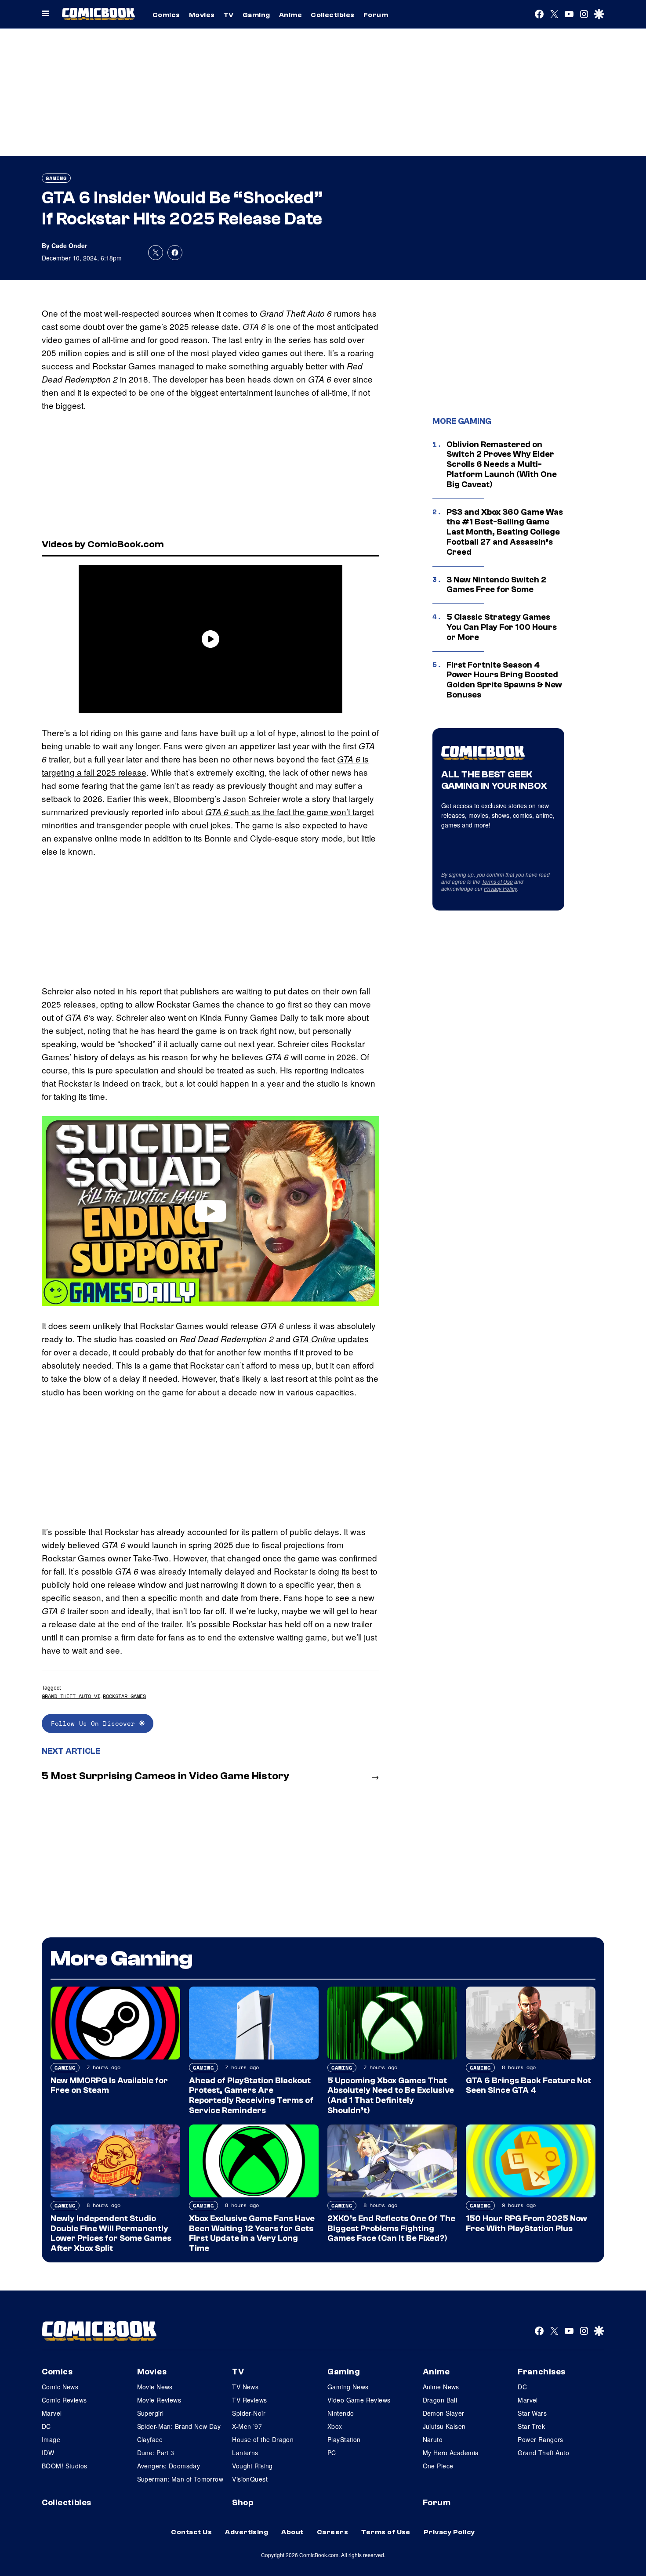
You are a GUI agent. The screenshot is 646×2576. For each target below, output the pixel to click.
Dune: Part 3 (156, 2453)
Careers (332, 2532)
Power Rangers (540, 2439)
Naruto (433, 2439)
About (292, 2532)
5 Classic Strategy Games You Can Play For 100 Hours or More (502, 627)
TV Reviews (249, 2400)
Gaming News (348, 2387)
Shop (243, 2503)
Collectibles (333, 15)
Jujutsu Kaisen (444, 2426)
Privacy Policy (501, 888)
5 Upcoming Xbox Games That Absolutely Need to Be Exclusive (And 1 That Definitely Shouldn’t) (391, 2095)
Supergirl (151, 2413)
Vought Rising (252, 2466)
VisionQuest (250, 2479)
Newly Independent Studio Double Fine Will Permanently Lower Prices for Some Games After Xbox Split (111, 2233)
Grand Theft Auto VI (71, 1696)
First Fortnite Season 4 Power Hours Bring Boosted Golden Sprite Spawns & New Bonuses (504, 680)
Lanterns (245, 2453)
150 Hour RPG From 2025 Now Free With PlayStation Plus (526, 2224)
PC (332, 2453)
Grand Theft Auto (543, 2453)
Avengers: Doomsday (169, 2466)
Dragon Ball (440, 2400)
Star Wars (532, 2413)
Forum (376, 15)
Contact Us (191, 2532)
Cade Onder (69, 246)
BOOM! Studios (64, 2466)
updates (331, 1339)
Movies (202, 15)
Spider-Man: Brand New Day (179, 2426)
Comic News (60, 2387)
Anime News (441, 2387)
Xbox (335, 2426)
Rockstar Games (124, 1696)
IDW (48, 2453)
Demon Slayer (444, 2413)
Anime (290, 15)
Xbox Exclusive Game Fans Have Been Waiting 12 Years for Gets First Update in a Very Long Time (252, 2233)
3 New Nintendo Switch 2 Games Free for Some (496, 585)
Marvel (52, 2413)
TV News (245, 2387)
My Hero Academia (451, 2453)
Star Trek (531, 2426)
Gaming (256, 15)
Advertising (247, 2532)
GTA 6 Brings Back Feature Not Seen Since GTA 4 (528, 2086)
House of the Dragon (263, 2439)
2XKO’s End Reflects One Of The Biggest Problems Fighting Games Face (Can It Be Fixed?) (391, 2229)
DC (46, 2426)
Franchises (542, 2372)
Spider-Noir (249, 2413)
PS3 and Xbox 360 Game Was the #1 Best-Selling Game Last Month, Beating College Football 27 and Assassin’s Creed (505, 532)
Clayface (150, 2439)
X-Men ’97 (247, 2426)
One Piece (438, 2466)
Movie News (155, 2387)
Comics (166, 15)
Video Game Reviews (359, 2400)
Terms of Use (497, 881)
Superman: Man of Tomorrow (180, 2479)
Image (51, 2439)
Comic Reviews (64, 2400)
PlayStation (344, 2439)
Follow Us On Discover (95, 1723)
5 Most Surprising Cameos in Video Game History (166, 1776)
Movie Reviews (159, 2400)
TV (229, 15)
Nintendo (341, 2413)
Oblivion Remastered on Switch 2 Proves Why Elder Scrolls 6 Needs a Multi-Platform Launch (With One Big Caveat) (502, 464)
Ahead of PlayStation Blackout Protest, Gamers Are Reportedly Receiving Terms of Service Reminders (251, 2095)
